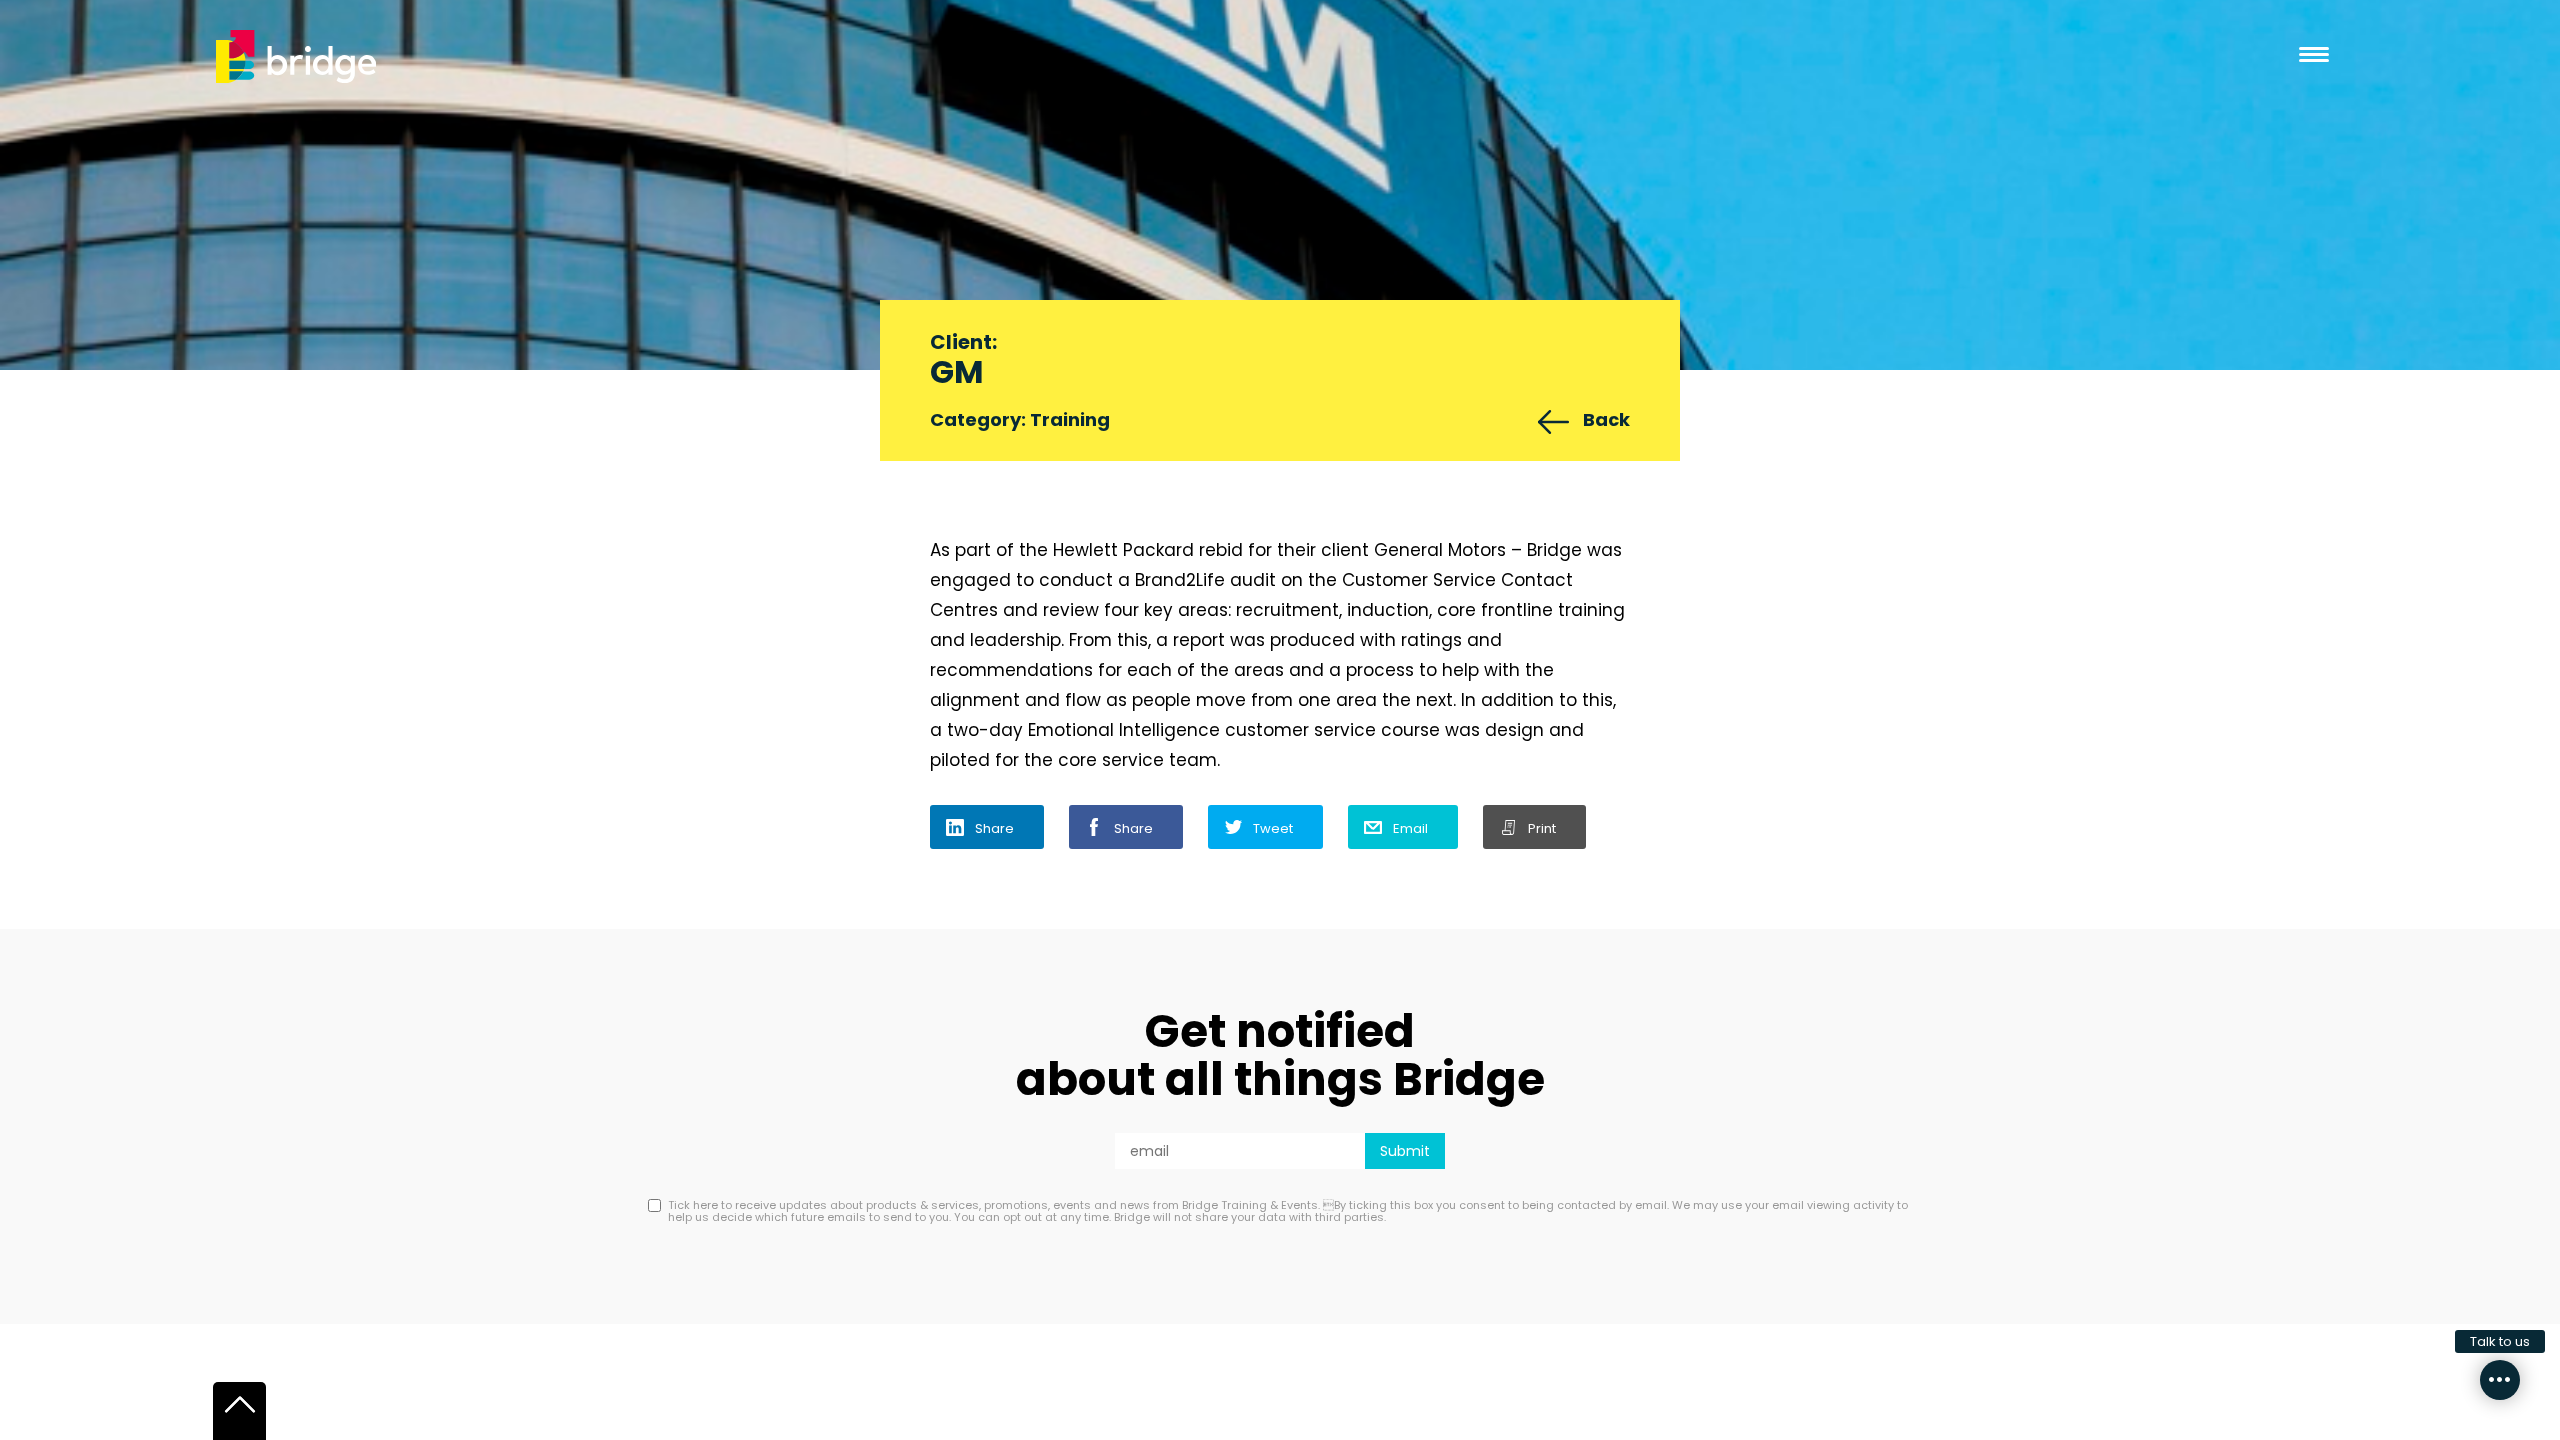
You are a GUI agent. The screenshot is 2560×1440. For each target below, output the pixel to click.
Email (1410, 828)
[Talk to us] (2500, 1380)
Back (1606, 419)
